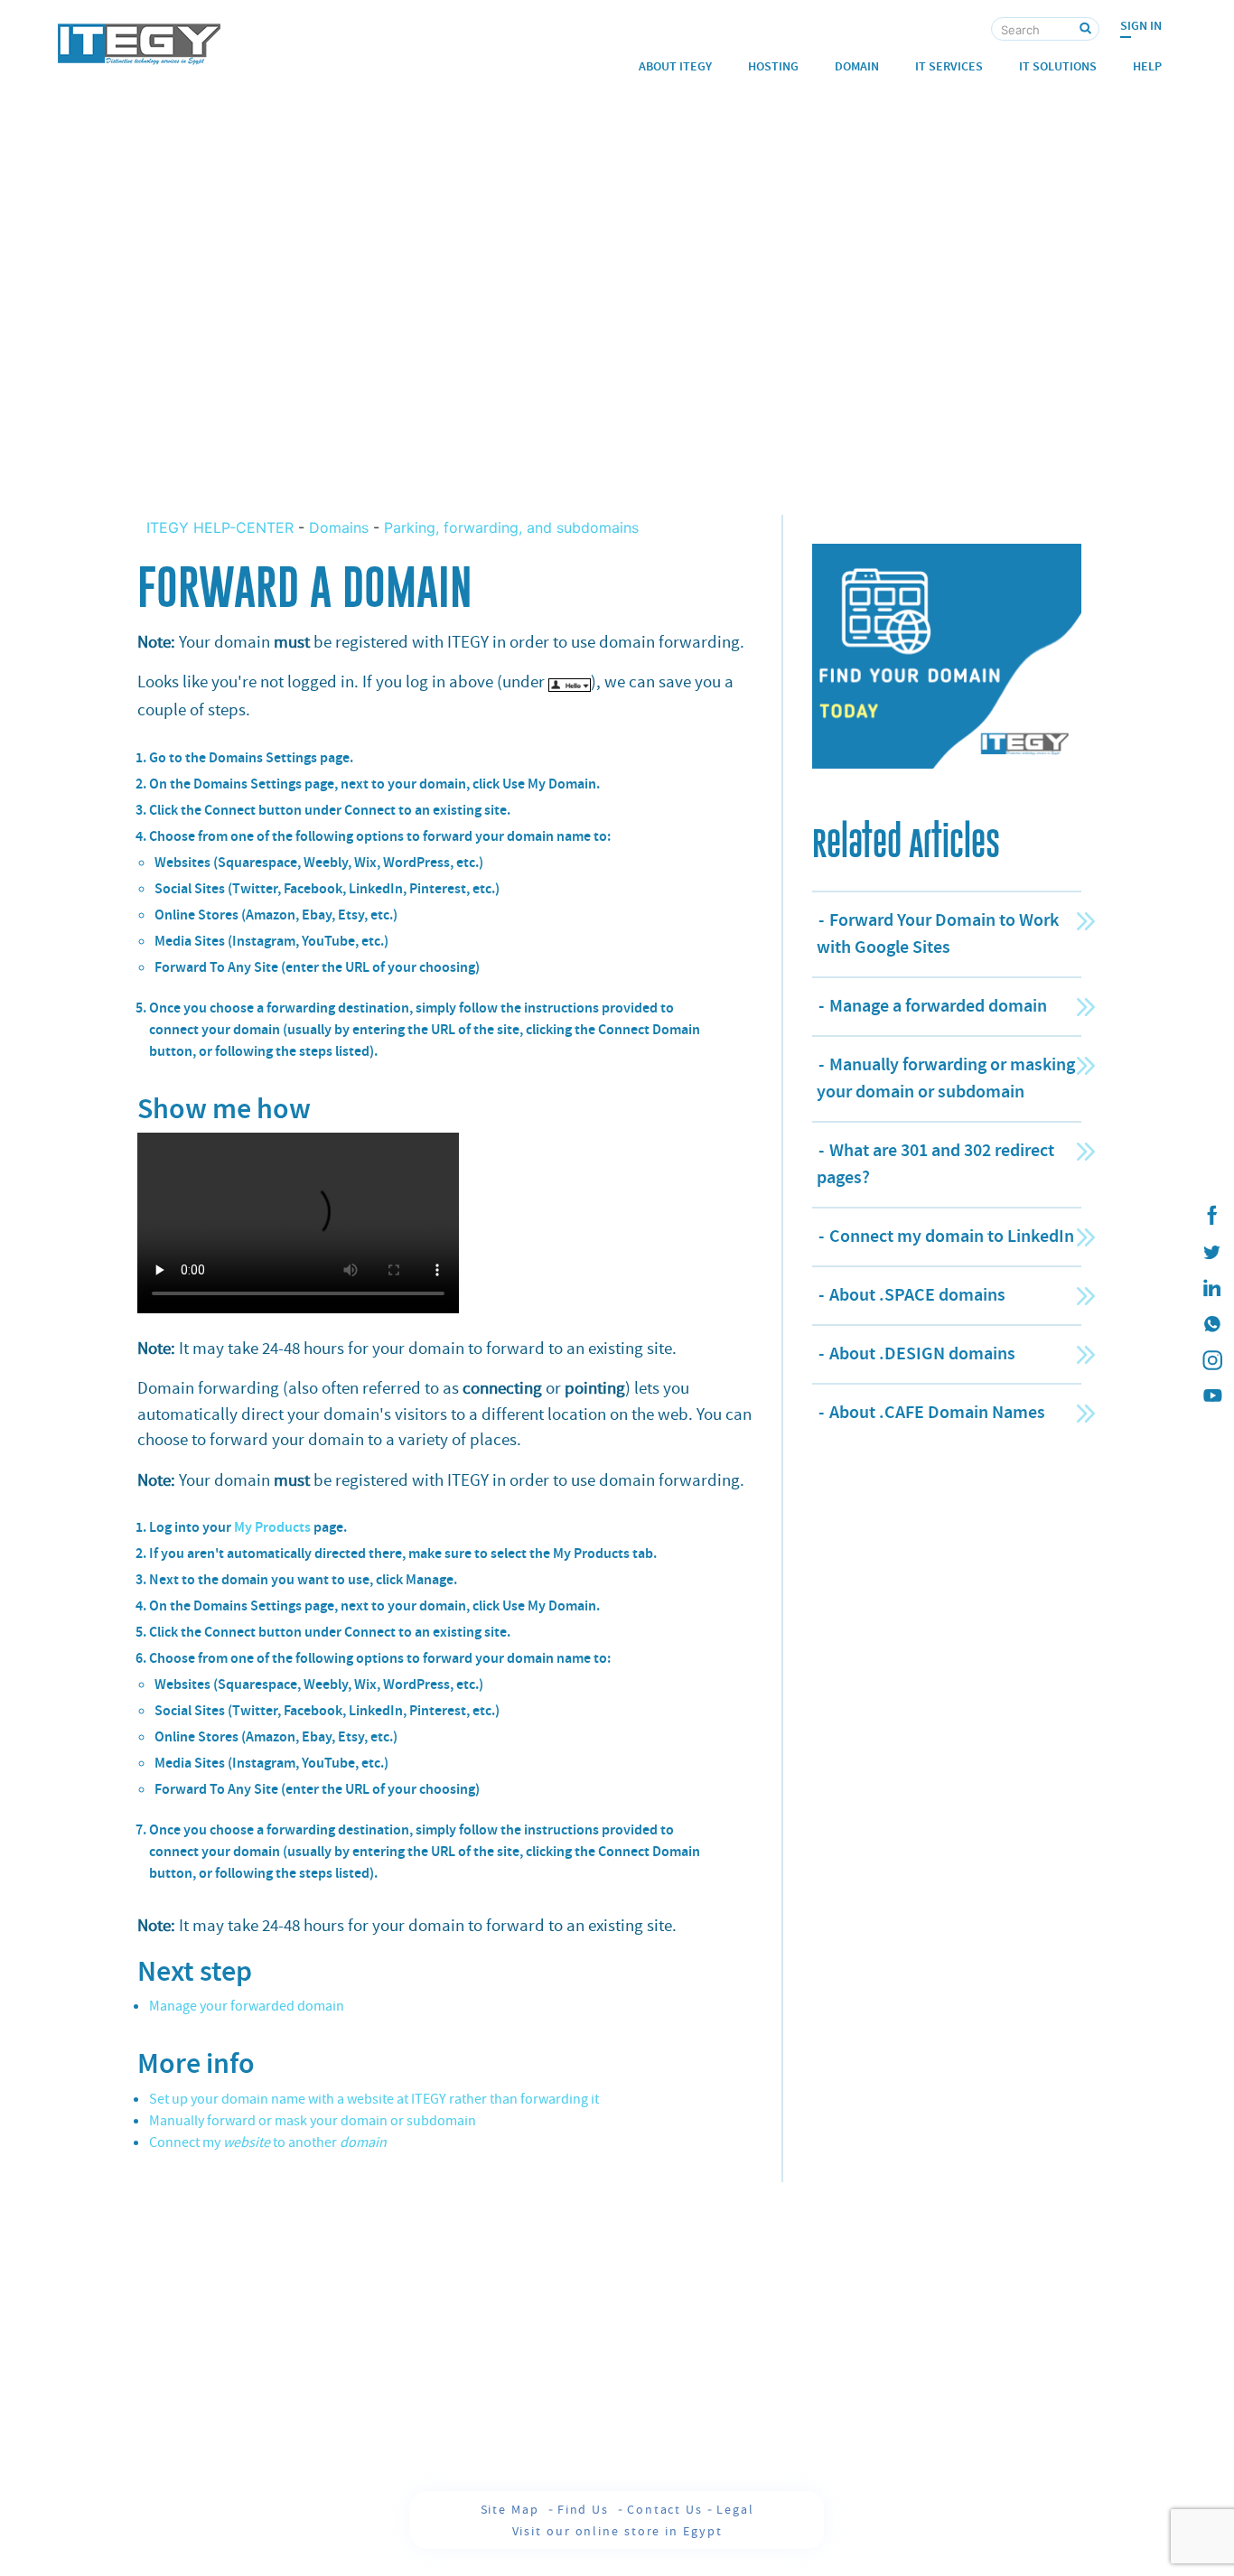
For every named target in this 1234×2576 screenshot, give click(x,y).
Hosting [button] (773, 66)
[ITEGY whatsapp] (1211, 1324)
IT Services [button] (949, 66)
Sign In (1141, 26)
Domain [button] (857, 66)
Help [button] (1147, 66)
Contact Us (665, 2509)
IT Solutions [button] (1058, 66)
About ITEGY (675, 66)
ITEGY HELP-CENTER (222, 527)
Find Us (585, 2509)
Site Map (512, 2509)
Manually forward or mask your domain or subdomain (313, 2121)
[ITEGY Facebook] (1211, 1216)
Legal (735, 2509)
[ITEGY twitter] (1211, 1252)
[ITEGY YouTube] (1211, 1396)
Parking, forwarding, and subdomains (511, 527)
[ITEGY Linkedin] (1211, 1288)
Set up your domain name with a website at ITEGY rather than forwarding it (374, 2099)
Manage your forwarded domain (247, 2006)
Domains (339, 527)
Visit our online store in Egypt (617, 2531)
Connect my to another (268, 2142)
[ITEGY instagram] (1211, 1360)
